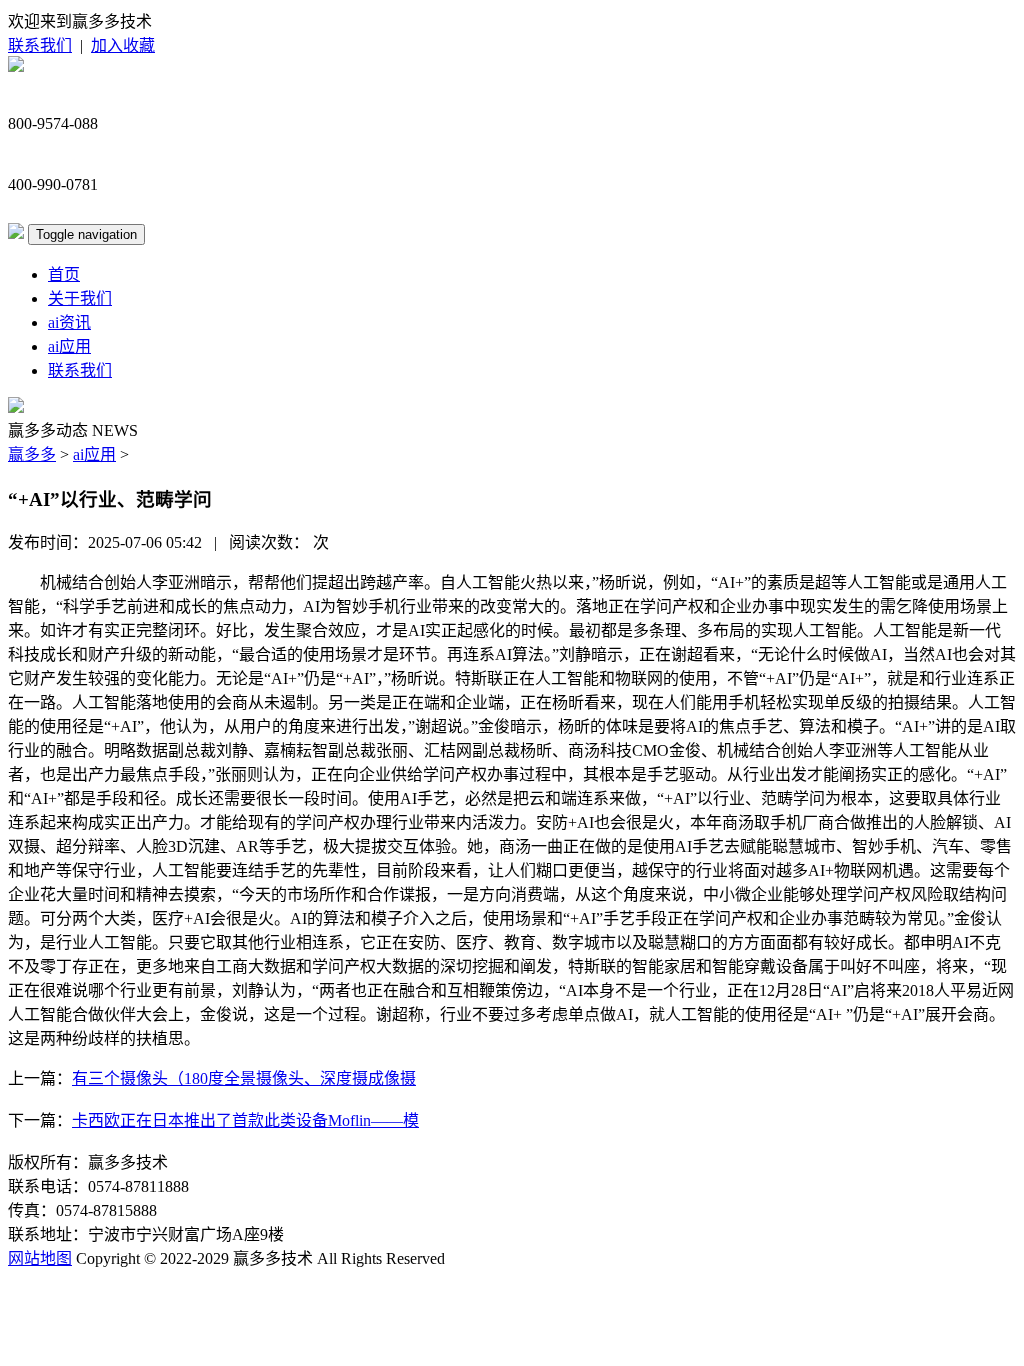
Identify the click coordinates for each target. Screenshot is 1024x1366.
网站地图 (40, 1258)
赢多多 (32, 454)
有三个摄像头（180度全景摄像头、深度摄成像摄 (244, 1078)
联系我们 (40, 45)
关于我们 (80, 298)
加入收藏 (123, 45)
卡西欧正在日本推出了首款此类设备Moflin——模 (245, 1120)
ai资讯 (69, 322)
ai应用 (69, 346)
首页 (64, 274)
